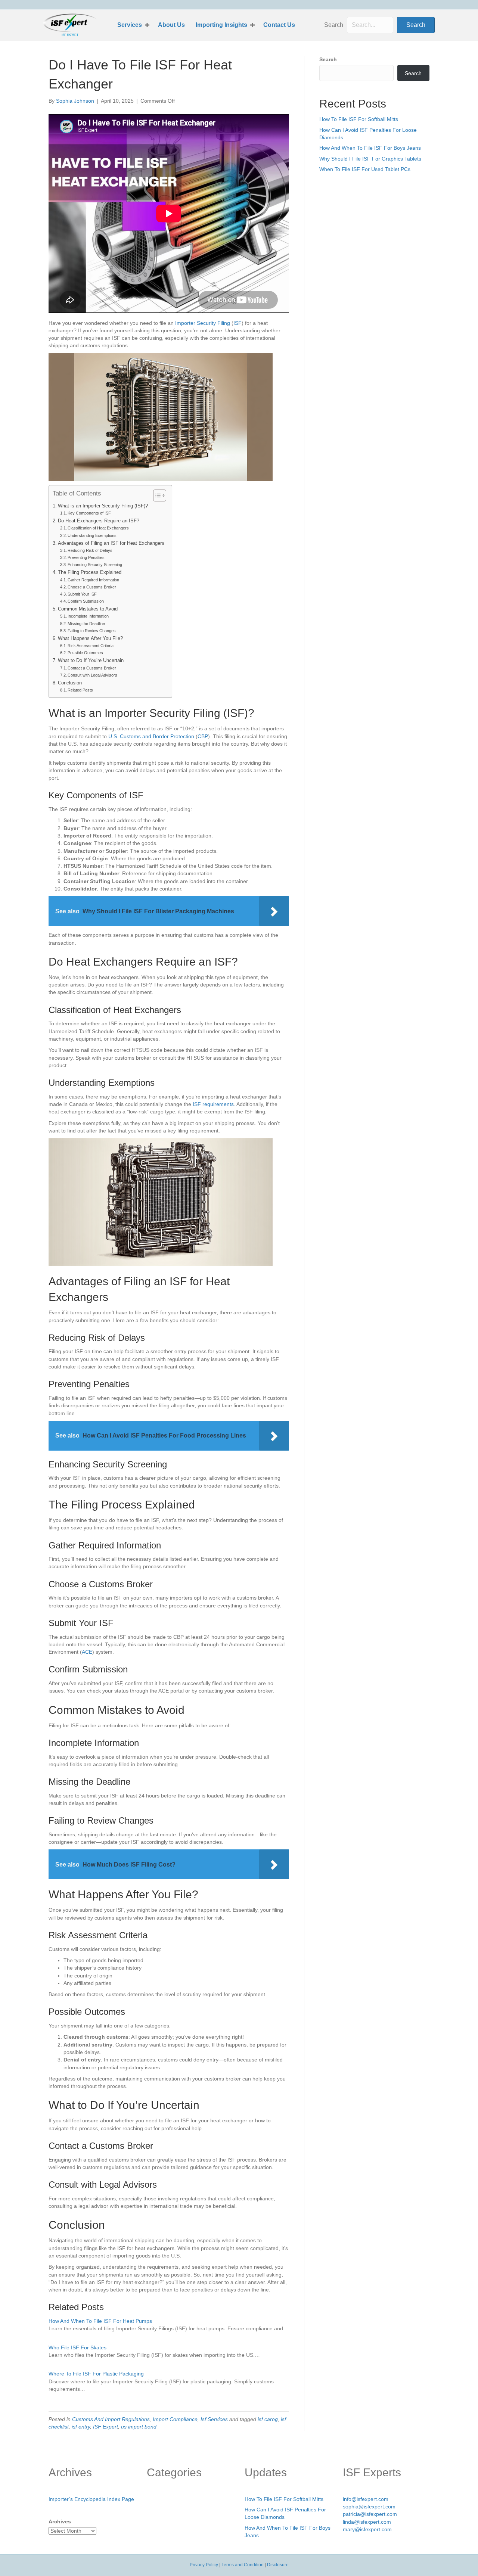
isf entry (81, 2427)
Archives (60, 2521)
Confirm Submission (86, 601)
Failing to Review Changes (92, 631)
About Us (171, 25)
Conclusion (70, 683)
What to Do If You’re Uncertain (91, 661)
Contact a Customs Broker (92, 668)
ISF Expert (105, 2427)
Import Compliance (175, 2419)
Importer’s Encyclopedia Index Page (91, 2499)
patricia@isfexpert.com (370, 2514)
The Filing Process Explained (90, 572)
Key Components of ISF (89, 513)
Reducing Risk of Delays (90, 550)
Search (334, 25)
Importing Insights (221, 25)
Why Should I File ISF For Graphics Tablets (370, 159)
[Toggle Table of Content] (156, 495)
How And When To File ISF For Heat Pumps (100, 2321)
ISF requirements (213, 1104)
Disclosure (278, 2565)
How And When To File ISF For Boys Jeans (370, 148)
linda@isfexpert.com (367, 2522)
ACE (87, 1652)
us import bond (139, 2427)
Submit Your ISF (82, 594)
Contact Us (279, 25)
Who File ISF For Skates (77, 2347)
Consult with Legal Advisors (92, 675)
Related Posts (80, 690)
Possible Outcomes (85, 653)
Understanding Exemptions (92, 535)
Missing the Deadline (86, 624)
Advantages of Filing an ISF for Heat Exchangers (111, 543)
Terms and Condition (243, 2565)
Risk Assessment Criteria (91, 646)
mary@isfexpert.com (367, 2529)
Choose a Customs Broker (92, 587)
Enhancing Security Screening (95, 565)
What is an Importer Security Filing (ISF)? (103, 506)
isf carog (268, 2419)
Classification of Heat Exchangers (98, 528)
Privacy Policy (204, 2565)
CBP (203, 736)
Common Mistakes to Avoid (88, 609)
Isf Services (214, 2419)
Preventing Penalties (86, 557)
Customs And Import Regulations (111, 2419)
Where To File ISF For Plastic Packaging (96, 2374)
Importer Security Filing (203, 323)
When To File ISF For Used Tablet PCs (365, 169)
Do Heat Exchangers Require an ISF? (99, 521)
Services (130, 25)
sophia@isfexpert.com (369, 2507)
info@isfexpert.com (366, 2499)
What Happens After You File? (90, 638)
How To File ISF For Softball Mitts (359, 119)
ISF (238, 323)
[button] (147, 25)
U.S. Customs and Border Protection (151, 736)
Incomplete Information (88, 616)
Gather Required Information (93, 580)
